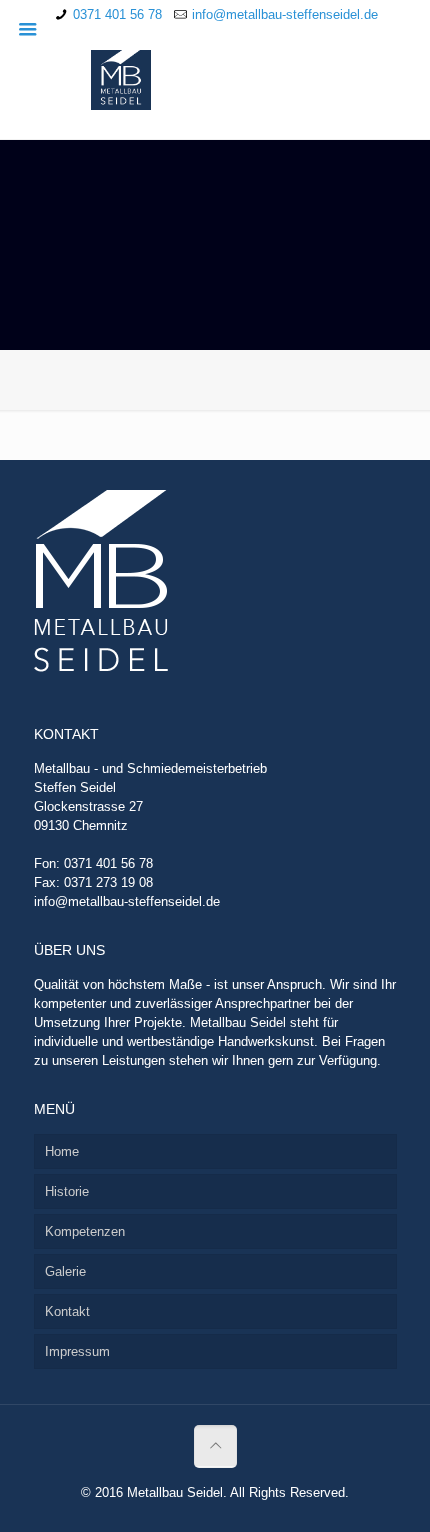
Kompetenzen (85, 1231)
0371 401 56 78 (117, 14)
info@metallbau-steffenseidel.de (285, 14)
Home (62, 1151)
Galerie (65, 1271)
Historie (67, 1191)
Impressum (77, 1351)
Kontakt (67, 1311)
